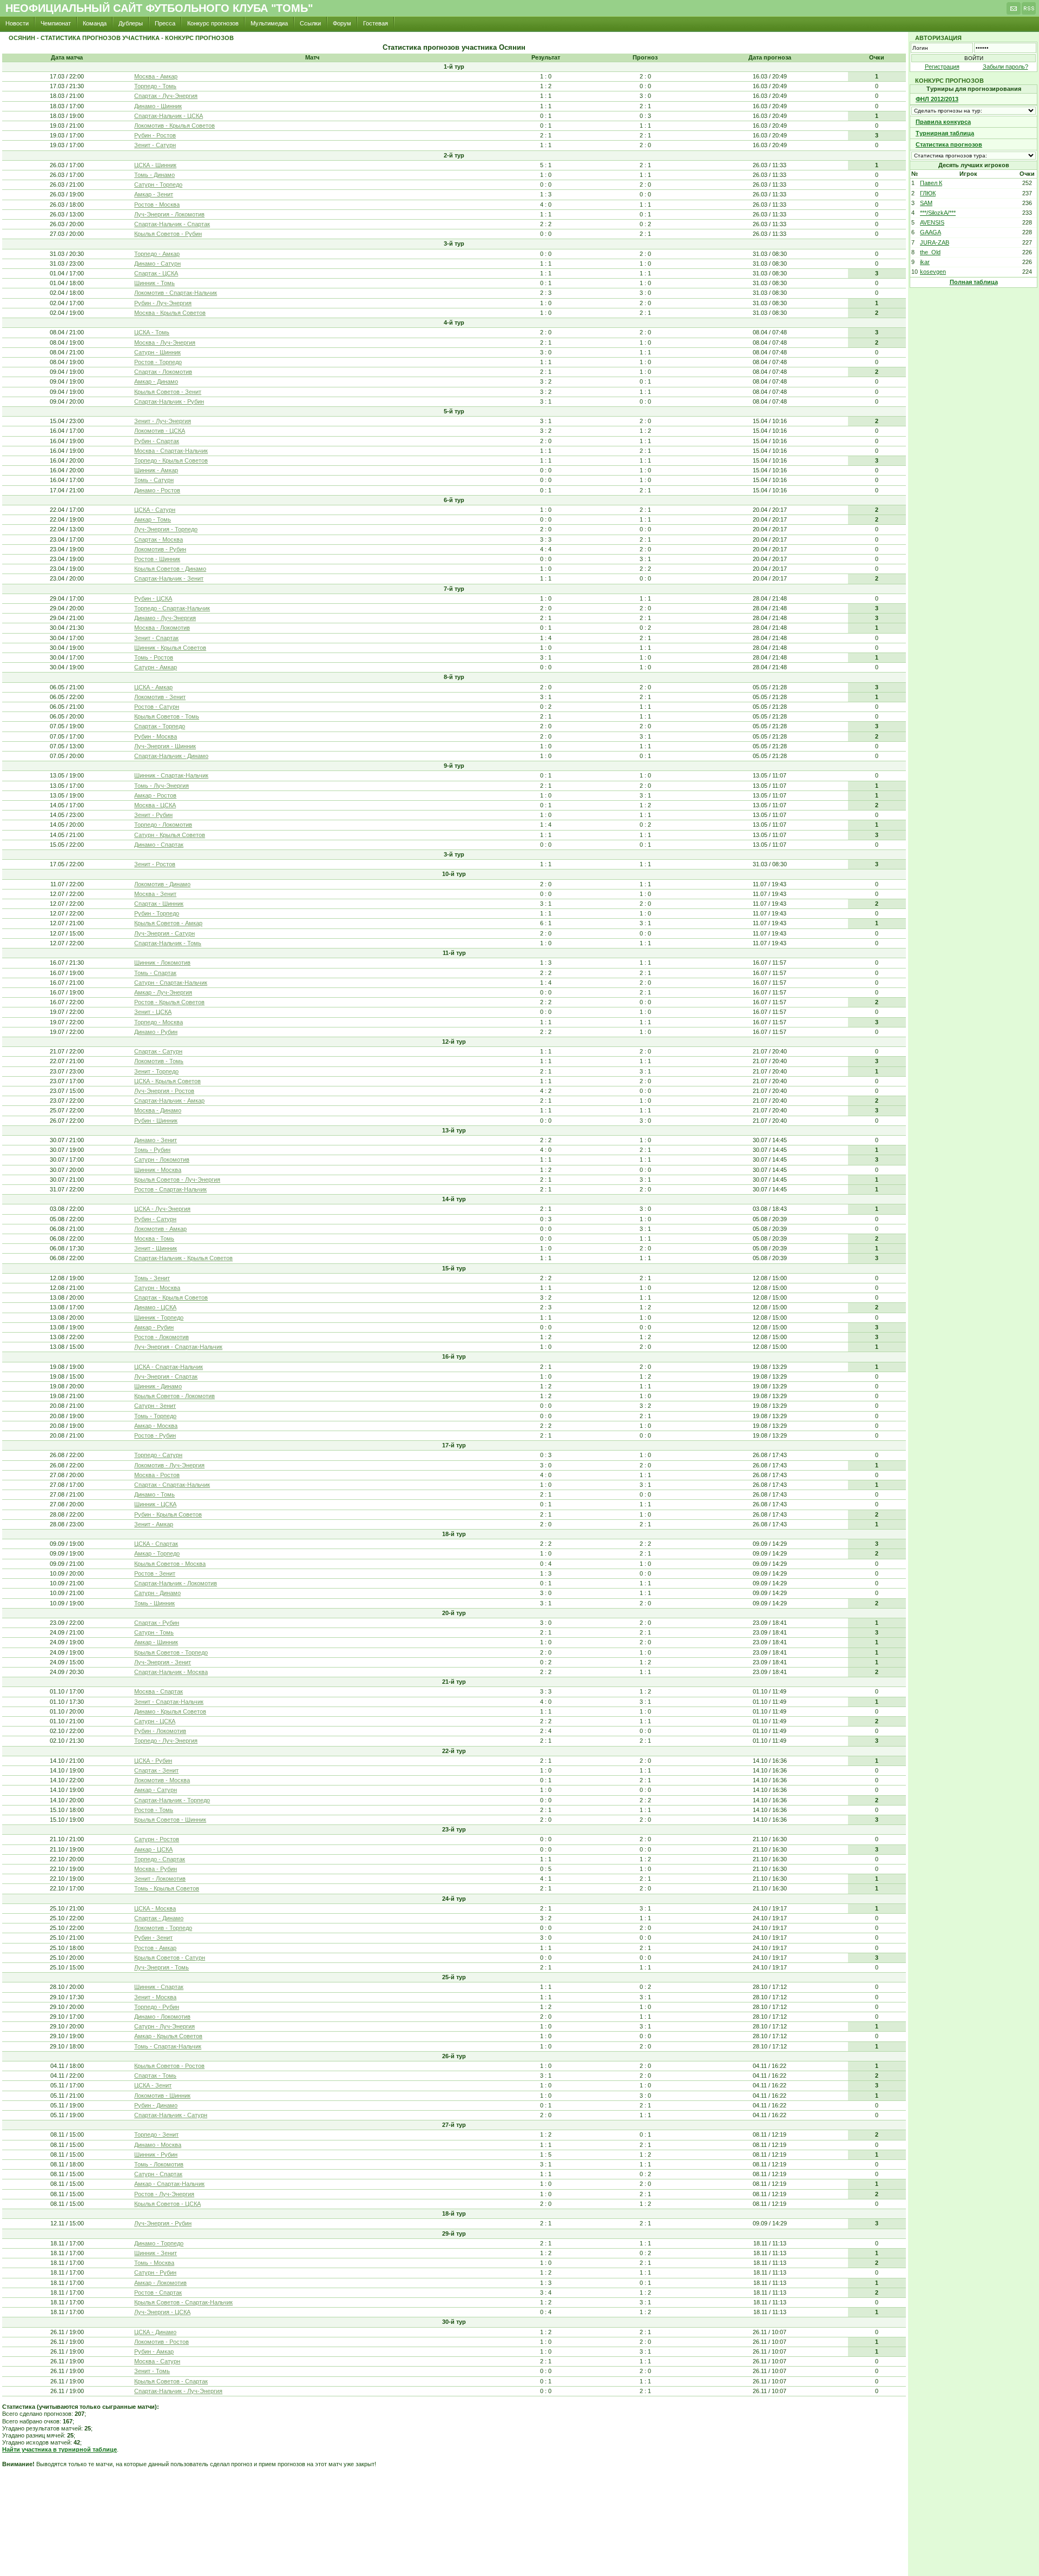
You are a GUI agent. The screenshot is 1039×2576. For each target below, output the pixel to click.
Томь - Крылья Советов (167, 1888)
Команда (95, 23)
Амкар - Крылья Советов (168, 2036)
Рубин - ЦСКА (153, 598)
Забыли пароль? (1005, 67)
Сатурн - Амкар (156, 667)
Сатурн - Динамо (157, 1593)
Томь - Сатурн (154, 480)
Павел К (931, 183)
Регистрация (942, 67)
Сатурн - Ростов (157, 1839)
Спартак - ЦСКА (156, 273)
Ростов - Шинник (157, 559)
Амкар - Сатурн (156, 1790)
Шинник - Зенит (156, 2253)
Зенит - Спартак (156, 638)
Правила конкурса (943, 122)
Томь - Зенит (152, 1278)
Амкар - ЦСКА (153, 1849)
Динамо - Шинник (158, 106)
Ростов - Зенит (155, 1573)
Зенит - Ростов (155, 864)
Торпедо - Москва (159, 1022)
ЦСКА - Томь (152, 332)
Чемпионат (56, 23)
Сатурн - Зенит (155, 1406)
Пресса (165, 23)
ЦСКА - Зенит (153, 2085)
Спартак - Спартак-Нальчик (172, 1485)
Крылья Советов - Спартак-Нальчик (183, 2302)
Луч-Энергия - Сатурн (165, 933)
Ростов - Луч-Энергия (164, 2194)
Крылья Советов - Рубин (168, 234)
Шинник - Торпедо (159, 1317)
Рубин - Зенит (153, 1938)
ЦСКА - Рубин (153, 1761)
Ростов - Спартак (158, 2292)
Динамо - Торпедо (159, 2243)
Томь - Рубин (152, 1150)
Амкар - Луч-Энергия (163, 992)
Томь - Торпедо (155, 1416)
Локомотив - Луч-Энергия (169, 1465)
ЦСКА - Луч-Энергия (162, 1209)
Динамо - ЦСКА (155, 1307)
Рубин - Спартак (157, 441)
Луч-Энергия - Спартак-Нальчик (178, 1347)
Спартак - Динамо (159, 1918)
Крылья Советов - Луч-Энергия (177, 1180)
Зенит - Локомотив (160, 1879)
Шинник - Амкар (156, 470)
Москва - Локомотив (162, 628)
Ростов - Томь (154, 1810)
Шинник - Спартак (159, 1987)
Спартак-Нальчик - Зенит (169, 578)
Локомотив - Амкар (160, 1229)
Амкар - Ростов (155, 795)
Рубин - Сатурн (155, 1219)
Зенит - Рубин (153, 815)
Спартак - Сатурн (158, 1051)
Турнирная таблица (945, 133)
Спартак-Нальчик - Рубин (169, 401)
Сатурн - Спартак (158, 2174)
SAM (926, 203)
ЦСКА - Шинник (155, 165)
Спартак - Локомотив (163, 372)
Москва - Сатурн (157, 2361)
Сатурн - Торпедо (158, 185)
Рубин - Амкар (154, 2351)
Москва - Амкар (156, 76)
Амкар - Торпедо (157, 1553)
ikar (925, 262)
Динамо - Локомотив (162, 2017)
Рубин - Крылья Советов (168, 1514)
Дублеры (131, 23)
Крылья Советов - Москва (170, 1564)
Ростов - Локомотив (162, 1337)
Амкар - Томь (153, 519)
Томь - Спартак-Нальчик (168, 2046)
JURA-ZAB (935, 242)
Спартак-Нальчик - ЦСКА (169, 116)
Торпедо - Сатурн (158, 1455)
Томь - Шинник (154, 1603)
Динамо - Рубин (156, 1032)
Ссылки (310, 23)
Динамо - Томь (154, 1494)
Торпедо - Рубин (157, 2007)
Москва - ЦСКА (155, 805)
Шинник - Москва (158, 1170)
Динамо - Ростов (157, 490)
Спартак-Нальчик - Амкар (169, 1101)
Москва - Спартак (159, 1691)
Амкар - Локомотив (160, 2283)
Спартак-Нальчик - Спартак (172, 224)
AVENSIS (932, 222)
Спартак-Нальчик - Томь (168, 943)
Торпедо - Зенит (156, 2134)
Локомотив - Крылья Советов (175, 126)
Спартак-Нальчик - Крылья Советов (183, 1258)
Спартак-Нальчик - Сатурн (171, 2115)
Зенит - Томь (152, 2371)
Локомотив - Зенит (160, 697)
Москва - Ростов (157, 1475)
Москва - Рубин (156, 1869)
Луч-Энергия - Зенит (163, 1662)
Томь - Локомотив (159, 2164)
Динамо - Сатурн (157, 263)
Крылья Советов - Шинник (170, 1820)
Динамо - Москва (158, 2145)
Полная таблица (974, 282)
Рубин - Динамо (156, 2105)
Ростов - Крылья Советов (169, 1002)
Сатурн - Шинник (157, 352)
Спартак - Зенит (156, 1770)
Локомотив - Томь (159, 1061)
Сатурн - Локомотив (162, 1159)
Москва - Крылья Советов (170, 313)
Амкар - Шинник (156, 1642)
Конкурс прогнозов (213, 23)
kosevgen (933, 272)
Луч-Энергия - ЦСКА (162, 2312)
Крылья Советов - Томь (167, 716)
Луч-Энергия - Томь (162, 1967)
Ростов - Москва (157, 205)
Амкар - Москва (156, 1426)
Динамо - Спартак (159, 845)
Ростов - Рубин (155, 1435)
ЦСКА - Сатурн (155, 510)
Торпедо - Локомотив (163, 825)
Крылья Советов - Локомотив (175, 1396)
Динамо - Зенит (156, 1140)
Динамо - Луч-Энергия (165, 618)
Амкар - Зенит (154, 194)
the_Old (930, 252)
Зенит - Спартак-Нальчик (169, 1702)
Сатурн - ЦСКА (155, 1721)
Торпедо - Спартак (160, 1859)
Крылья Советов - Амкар (168, 923)
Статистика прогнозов (949, 144)
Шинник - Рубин (156, 2155)
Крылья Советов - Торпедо (171, 1652)
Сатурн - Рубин (155, 2272)
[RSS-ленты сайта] (1029, 11)
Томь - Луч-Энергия (162, 786)
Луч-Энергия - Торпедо (166, 529)
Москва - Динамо (158, 1110)
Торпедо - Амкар (157, 254)
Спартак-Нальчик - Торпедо (172, 1800)
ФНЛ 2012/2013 (937, 99)
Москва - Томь (154, 1238)
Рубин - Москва (156, 736)
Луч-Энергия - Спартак (166, 1376)
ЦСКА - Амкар (153, 687)
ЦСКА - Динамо (155, 2332)
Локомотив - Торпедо (163, 1928)
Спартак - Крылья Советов (171, 1297)
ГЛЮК (928, 193)
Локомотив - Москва (162, 1780)
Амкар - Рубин (154, 1327)
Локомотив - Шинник (162, 2096)
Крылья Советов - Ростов (169, 2066)
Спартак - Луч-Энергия (166, 96)
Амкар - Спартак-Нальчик (169, 2184)
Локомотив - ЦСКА (160, 431)
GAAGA (931, 232)
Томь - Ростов (154, 657)
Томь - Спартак (155, 973)
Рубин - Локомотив (160, 1731)
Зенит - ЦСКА (153, 1012)
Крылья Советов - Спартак (171, 2381)
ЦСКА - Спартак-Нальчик (169, 1367)
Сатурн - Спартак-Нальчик (171, 983)
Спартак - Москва (159, 539)
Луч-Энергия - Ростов (164, 1091)
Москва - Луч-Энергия (165, 342)
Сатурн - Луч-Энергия (165, 2026)
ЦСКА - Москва (155, 1908)
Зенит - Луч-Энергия (163, 421)
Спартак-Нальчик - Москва (171, 1672)
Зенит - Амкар (154, 1524)
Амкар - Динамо (156, 381)
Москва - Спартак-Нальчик (171, 451)
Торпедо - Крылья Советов (171, 460)
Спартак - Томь (155, 2076)
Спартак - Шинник (159, 904)
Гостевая (376, 23)
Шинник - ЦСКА (155, 1504)
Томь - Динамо (154, 175)
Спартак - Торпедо (160, 726)
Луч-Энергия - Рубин (163, 2223)
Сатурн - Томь (154, 1632)
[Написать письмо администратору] (1014, 11)
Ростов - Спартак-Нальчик (170, 1189)
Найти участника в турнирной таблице (60, 2449)
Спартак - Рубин (157, 1623)
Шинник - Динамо (158, 1386)
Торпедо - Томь (155, 86)
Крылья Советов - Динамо (170, 569)
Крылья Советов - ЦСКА (167, 2204)
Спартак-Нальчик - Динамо (171, 756)
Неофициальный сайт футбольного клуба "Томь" (159, 8)
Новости (17, 23)
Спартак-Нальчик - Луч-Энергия (178, 2391)
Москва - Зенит (155, 894)
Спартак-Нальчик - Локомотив (176, 1583)
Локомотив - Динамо (162, 884)
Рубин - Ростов (155, 135)
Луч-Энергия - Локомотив (169, 214)
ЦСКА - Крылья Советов (167, 1081)
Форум (342, 23)
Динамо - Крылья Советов (170, 1711)
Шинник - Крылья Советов (170, 648)
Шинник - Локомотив (162, 963)
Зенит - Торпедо (156, 1071)
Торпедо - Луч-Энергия (166, 1741)
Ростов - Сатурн (157, 707)
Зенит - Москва (155, 1997)
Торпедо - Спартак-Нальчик (172, 608)
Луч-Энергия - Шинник (165, 746)
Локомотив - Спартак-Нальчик (176, 293)
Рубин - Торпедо (157, 913)
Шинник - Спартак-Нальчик (171, 775)
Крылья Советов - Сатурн (170, 1958)
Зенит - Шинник (156, 1248)
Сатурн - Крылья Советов (170, 835)
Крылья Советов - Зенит (168, 392)
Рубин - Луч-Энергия (163, 303)
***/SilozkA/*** (938, 213)
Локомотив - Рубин (160, 549)
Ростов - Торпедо (158, 362)
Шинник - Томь (154, 283)
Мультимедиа (269, 23)
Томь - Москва (154, 2263)
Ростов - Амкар (155, 1948)
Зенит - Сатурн (155, 145)
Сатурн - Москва (157, 1288)
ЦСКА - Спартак (156, 1544)
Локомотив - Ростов (162, 2342)
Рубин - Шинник (156, 1121)
